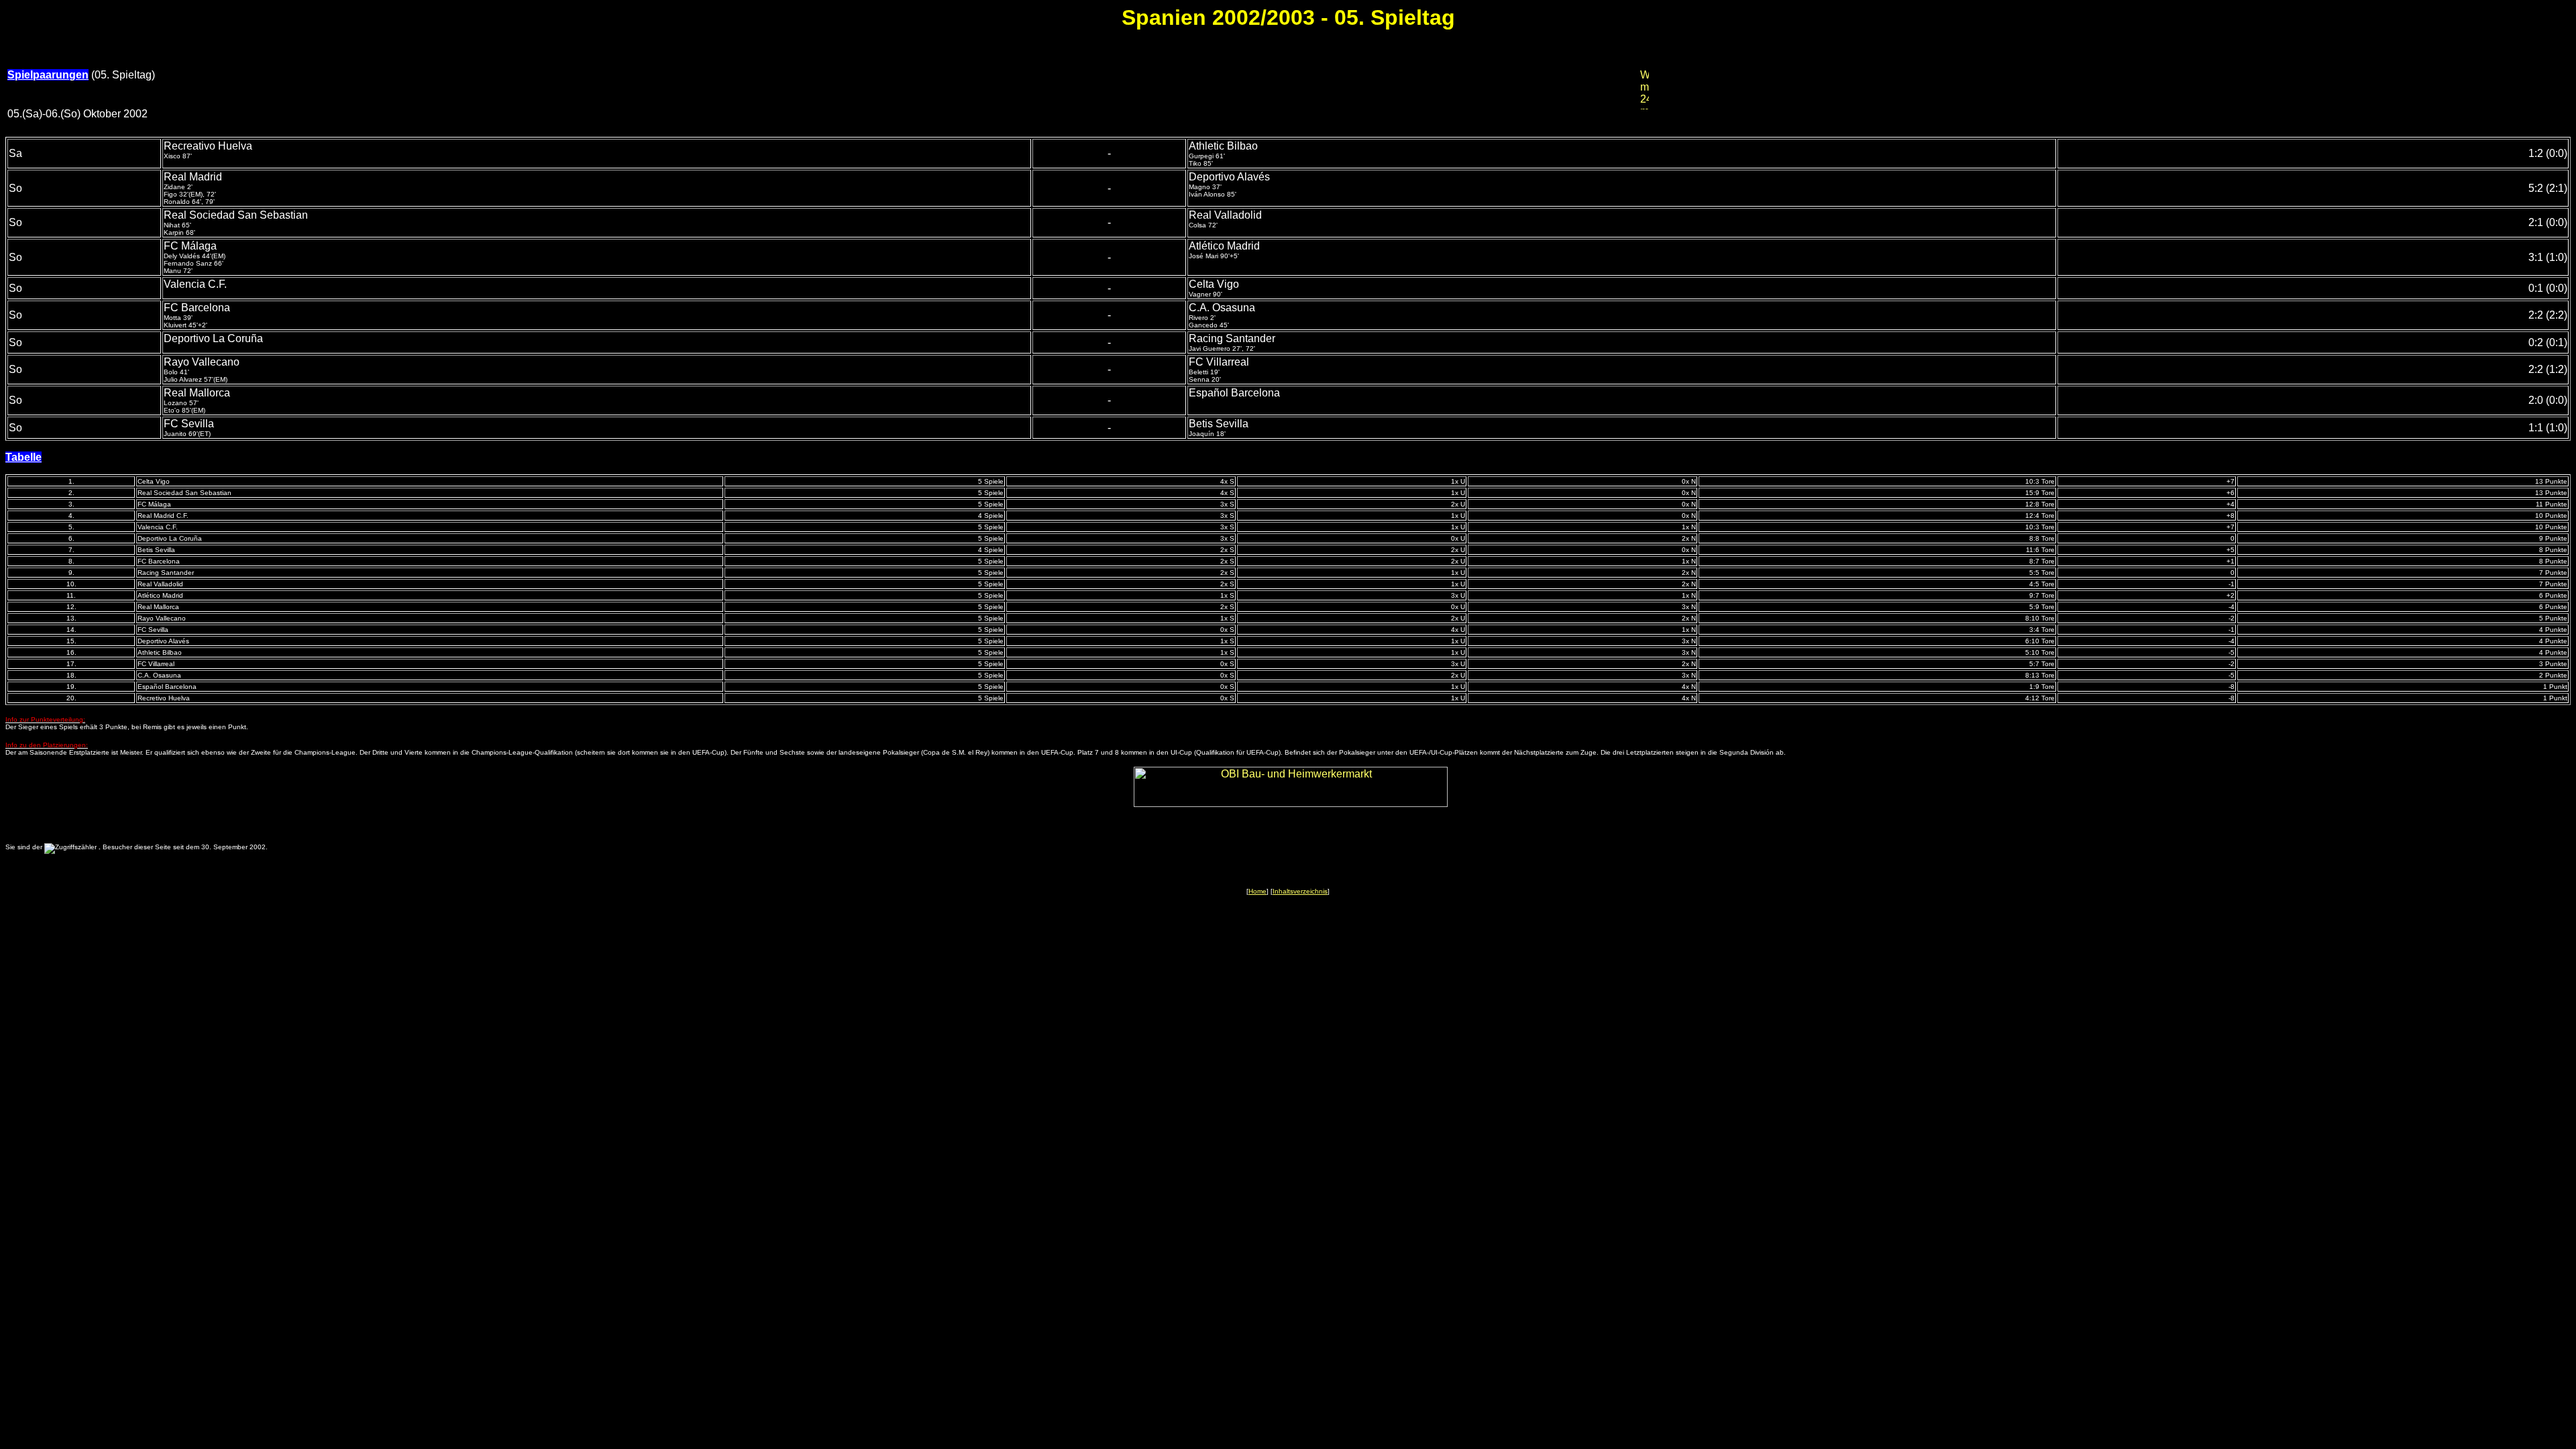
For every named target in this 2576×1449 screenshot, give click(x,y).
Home (1257, 891)
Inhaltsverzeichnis (1300, 891)
